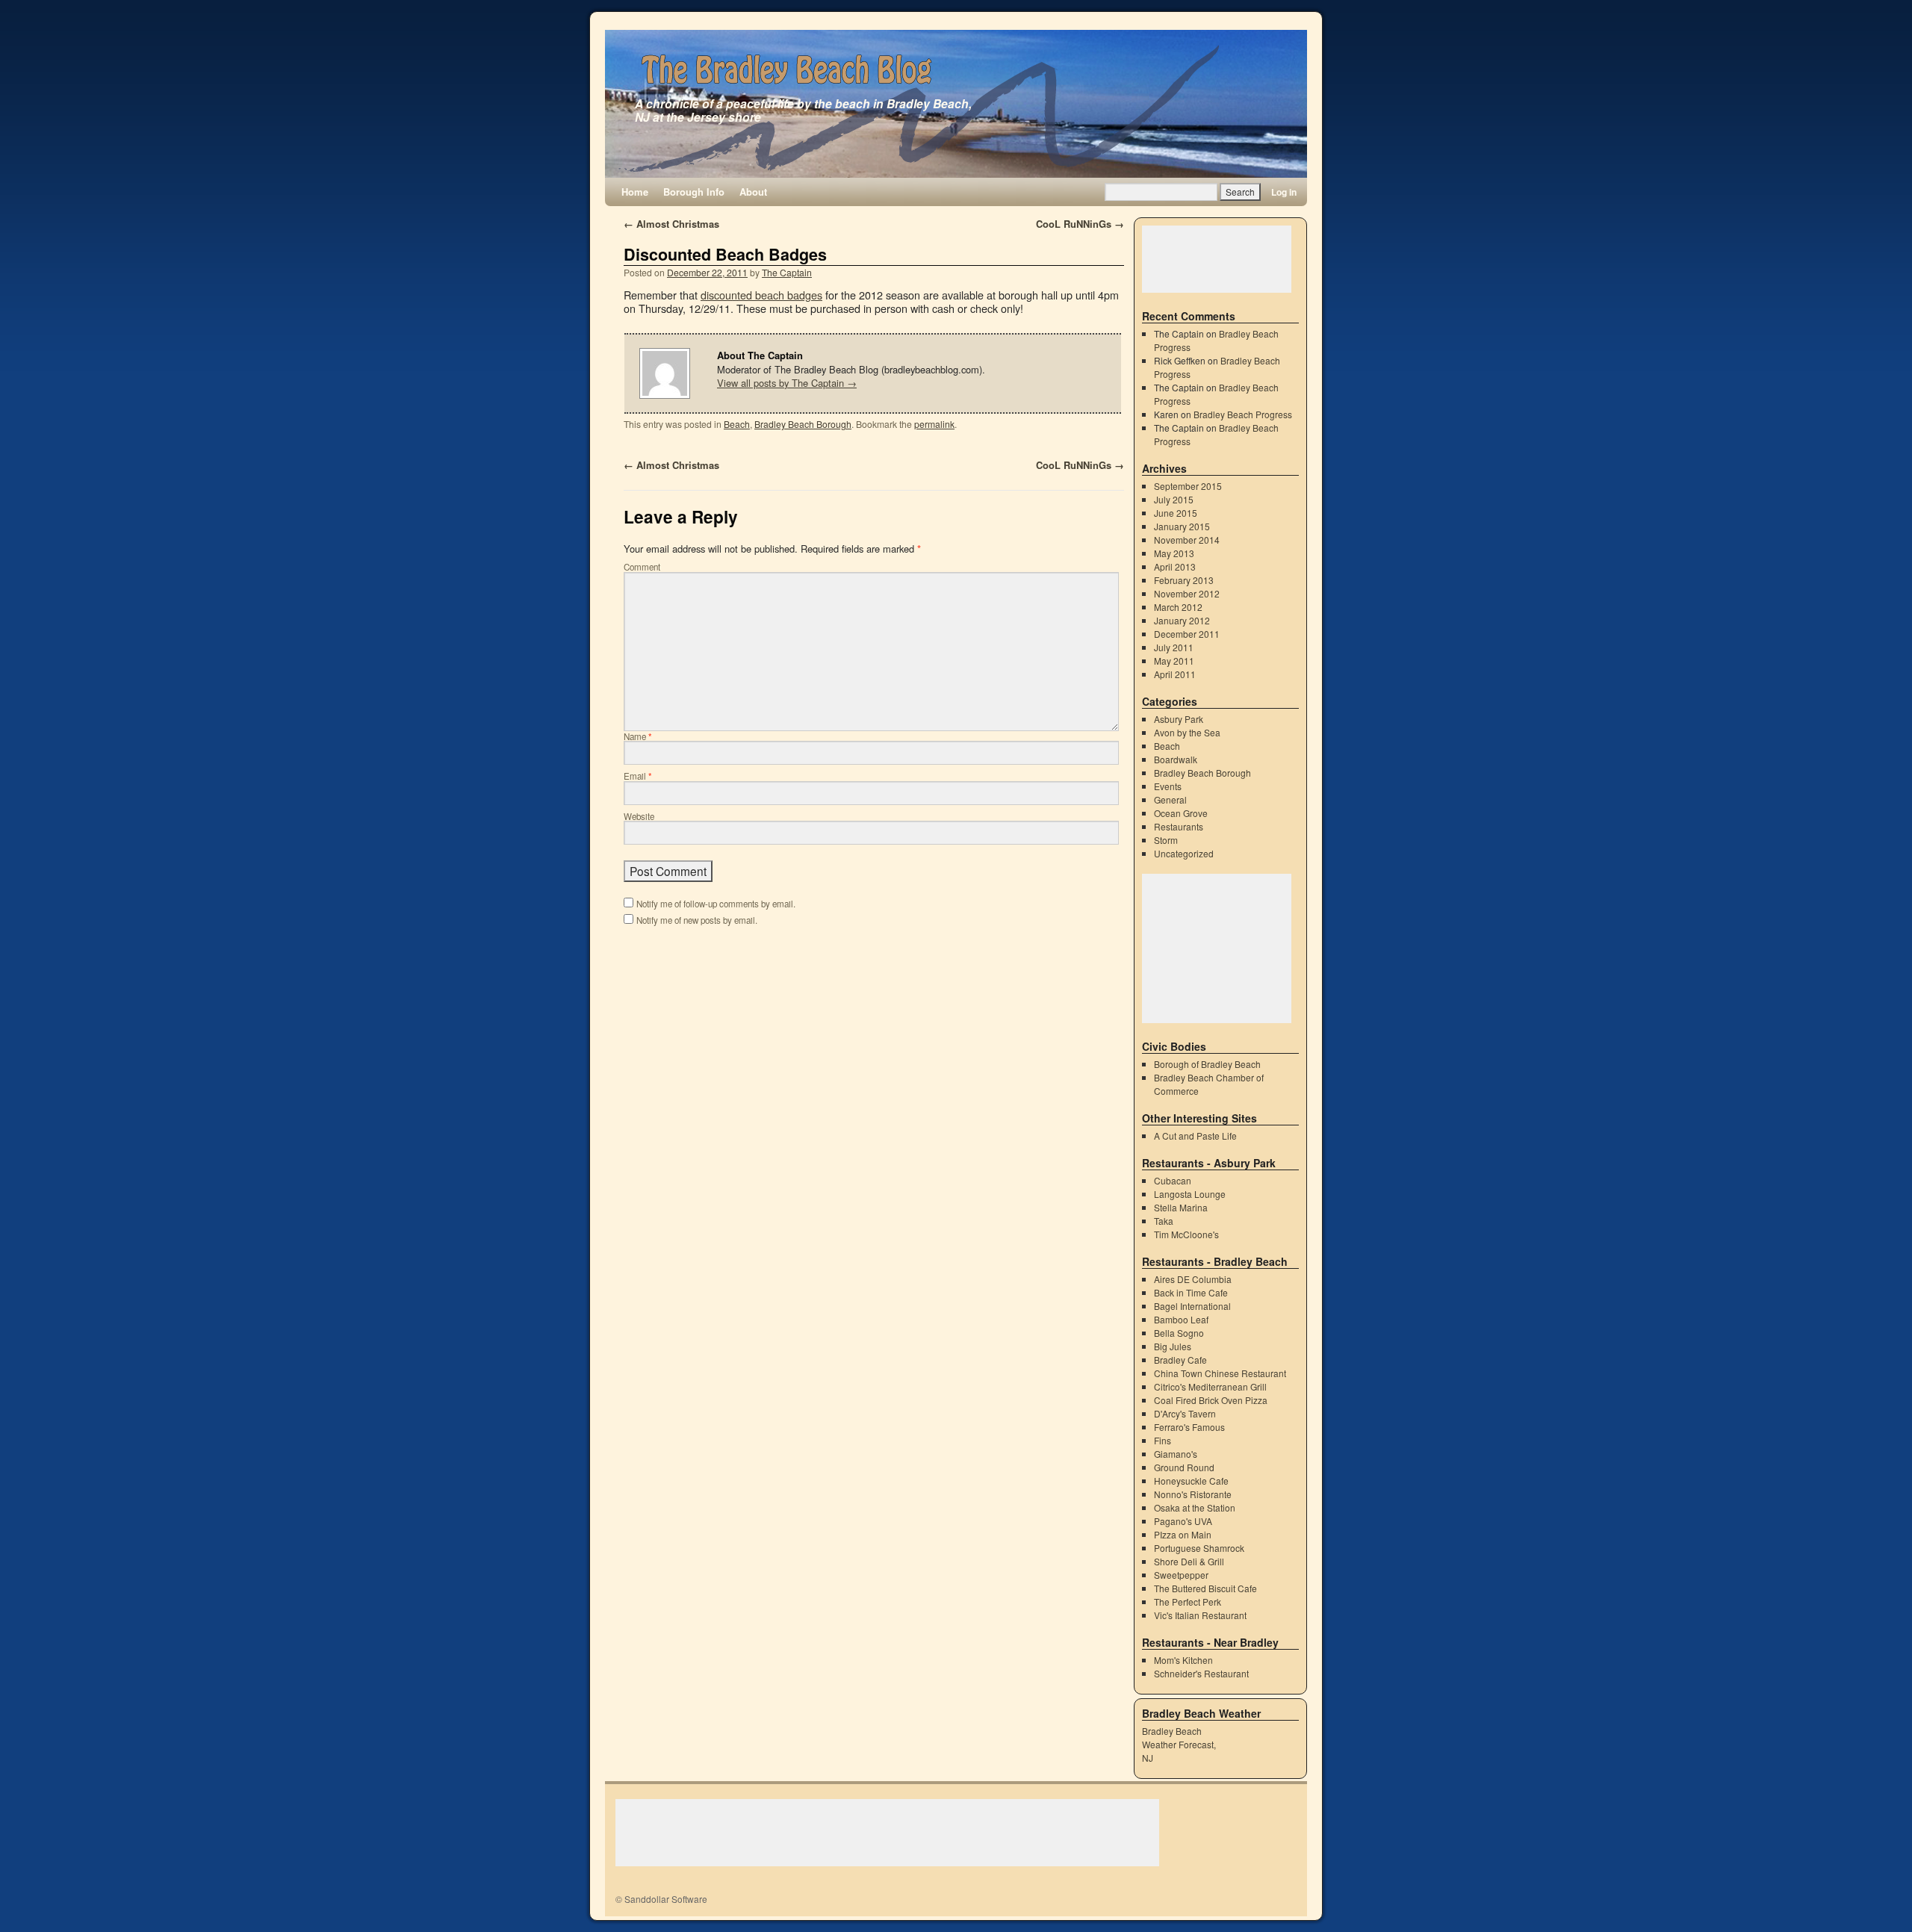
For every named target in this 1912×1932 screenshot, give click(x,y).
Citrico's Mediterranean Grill (1210, 1386)
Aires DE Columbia (1193, 1279)
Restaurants (1179, 826)
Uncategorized (1184, 853)
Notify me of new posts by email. (697, 920)
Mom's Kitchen (1183, 1660)
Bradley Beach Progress (1243, 414)
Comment (642, 567)
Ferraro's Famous (1189, 1427)
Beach (737, 424)
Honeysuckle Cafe (1191, 1481)
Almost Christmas (671, 224)
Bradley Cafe (1180, 1360)
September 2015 (1188, 486)
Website (639, 816)
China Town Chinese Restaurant (1220, 1373)
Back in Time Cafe (1191, 1292)
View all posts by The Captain (787, 383)
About (753, 192)
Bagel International (1192, 1306)
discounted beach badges (761, 295)
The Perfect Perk (1188, 1602)
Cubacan (1173, 1180)
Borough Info (694, 192)
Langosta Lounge (1190, 1194)
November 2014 (1187, 540)
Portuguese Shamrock (1199, 1548)
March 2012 (1178, 607)
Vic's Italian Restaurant (1200, 1615)
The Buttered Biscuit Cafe (1205, 1588)
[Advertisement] (1217, 259)
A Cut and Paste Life (1195, 1136)
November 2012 (1187, 593)
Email (638, 776)
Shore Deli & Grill (1189, 1561)
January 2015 (1182, 526)
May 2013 (1174, 553)
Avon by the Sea (1187, 732)
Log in (1284, 192)
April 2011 (1175, 674)
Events (1168, 786)
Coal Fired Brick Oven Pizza (1211, 1400)
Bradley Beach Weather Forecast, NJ (1179, 1744)
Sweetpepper (1181, 1575)
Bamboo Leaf (1181, 1319)
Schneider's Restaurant (1201, 1673)
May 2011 (1174, 661)
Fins (1163, 1440)
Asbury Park (1179, 719)
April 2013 (1175, 566)
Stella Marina (1181, 1207)
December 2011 (1187, 634)
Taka (1164, 1221)
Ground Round (1184, 1467)
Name (638, 736)
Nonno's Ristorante (1193, 1494)
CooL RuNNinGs (1080, 224)
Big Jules (1173, 1346)
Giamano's (1176, 1454)
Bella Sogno (1179, 1333)
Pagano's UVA (1183, 1521)
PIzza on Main (1183, 1534)
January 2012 (1182, 620)
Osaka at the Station (1195, 1507)
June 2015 (1176, 513)
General (1170, 799)
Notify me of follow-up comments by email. (716, 904)
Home (635, 192)
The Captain (787, 272)
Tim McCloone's (1186, 1234)
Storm (1166, 840)
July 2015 (1174, 499)
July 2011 (1174, 647)
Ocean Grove (1181, 813)
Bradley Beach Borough (803, 424)
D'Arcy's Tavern (1185, 1413)
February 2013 (1184, 580)
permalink (934, 424)
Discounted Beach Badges (725, 254)
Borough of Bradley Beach (1207, 1064)
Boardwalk (1176, 759)
